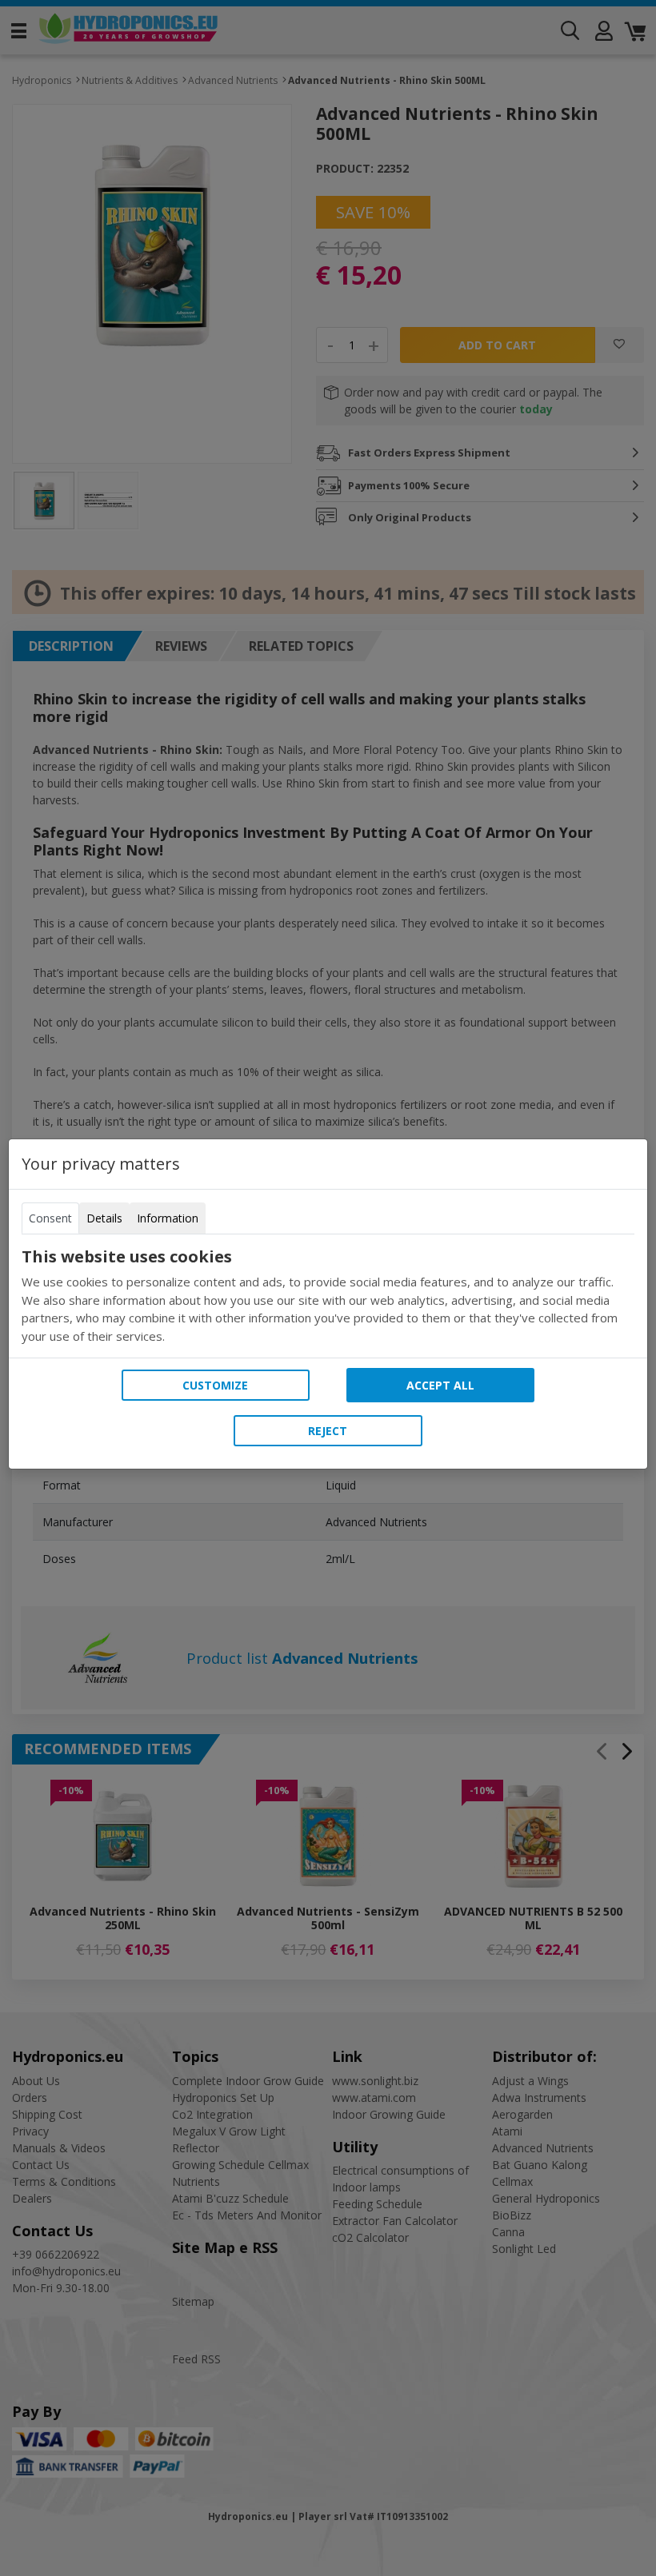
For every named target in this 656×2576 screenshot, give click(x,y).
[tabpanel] (328, 1296)
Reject (328, 1431)
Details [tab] (104, 1218)
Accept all (440, 1385)
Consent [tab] (50, 1218)
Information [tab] (168, 1218)
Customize (215, 1385)
